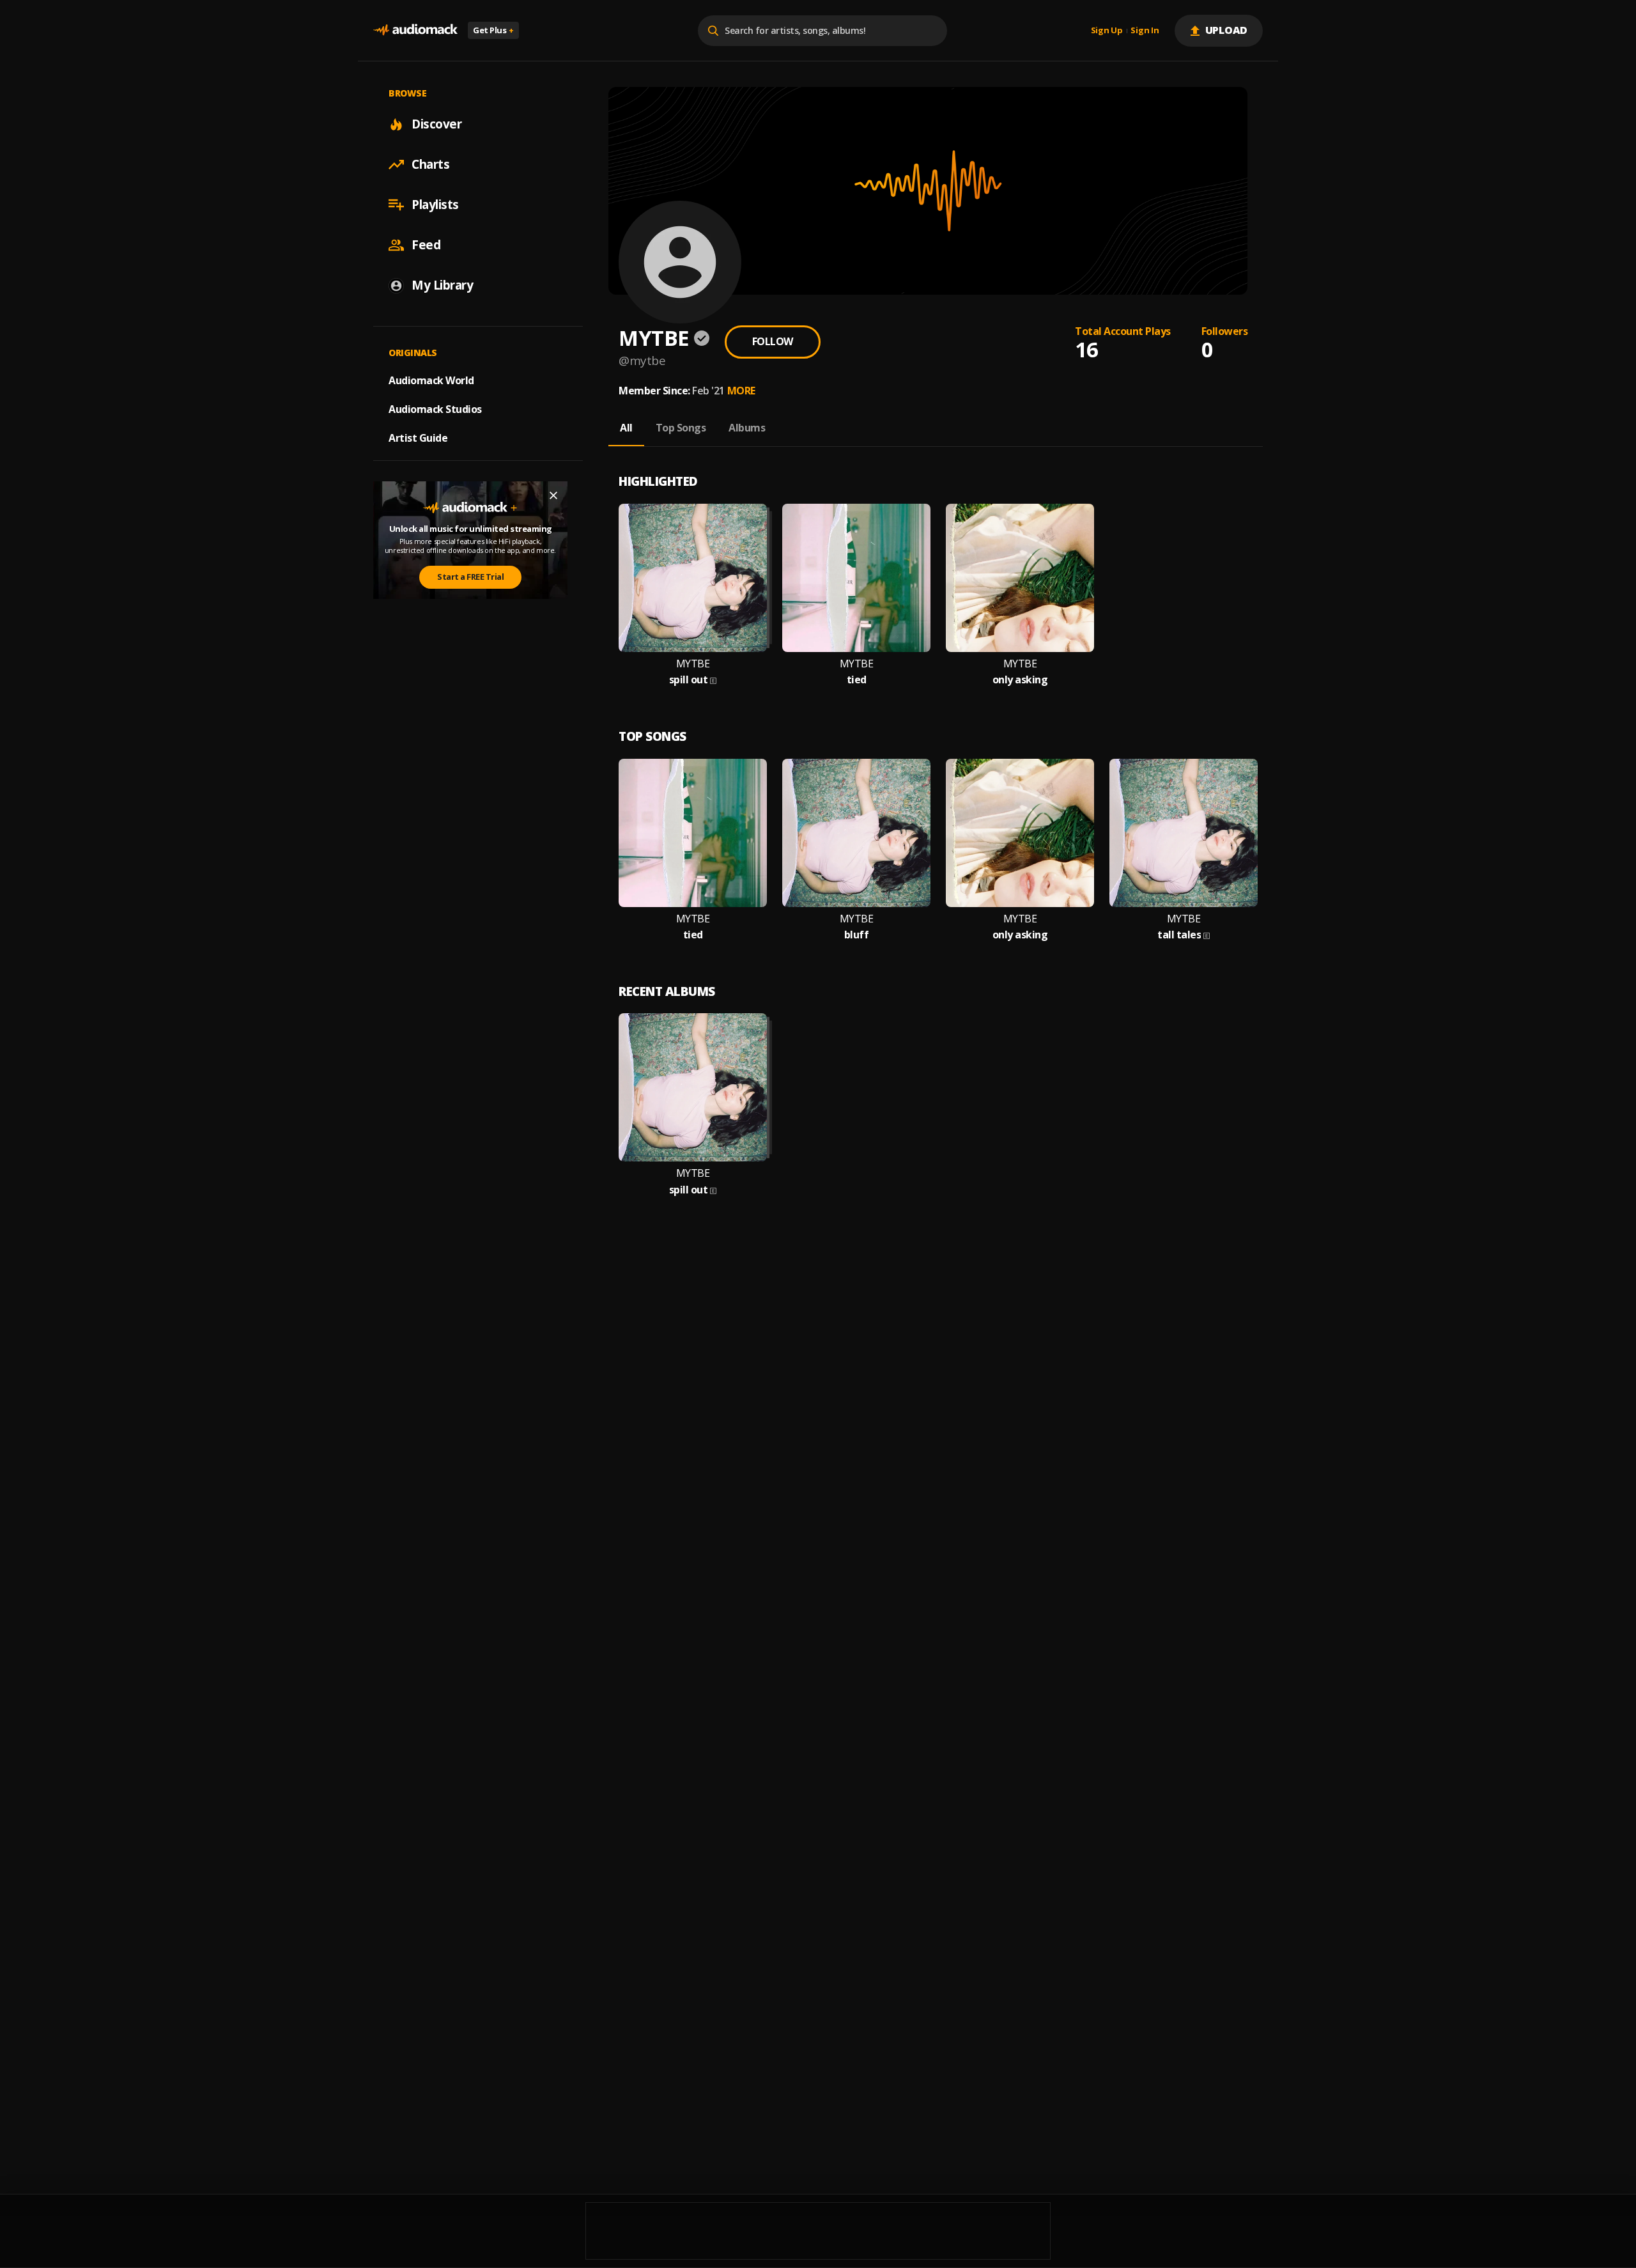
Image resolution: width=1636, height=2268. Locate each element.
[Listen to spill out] (693, 578)
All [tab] (626, 428)
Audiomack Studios (435, 409)
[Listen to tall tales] (1184, 833)
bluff (857, 935)
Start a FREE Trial (470, 577)
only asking (1020, 680)
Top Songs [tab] (681, 428)
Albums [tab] (747, 428)
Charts (430, 164)
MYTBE (693, 664)
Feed (426, 245)
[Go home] (415, 30)
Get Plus (493, 30)
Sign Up (1107, 31)
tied (857, 680)
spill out (689, 680)
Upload (1227, 30)
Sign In (1145, 31)
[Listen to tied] (856, 578)
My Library (442, 285)
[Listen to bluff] (856, 833)
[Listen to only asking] (1020, 578)
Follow (773, 341)
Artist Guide (418, 438)
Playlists (435, 205)
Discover (436, 124)
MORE (741, 391)
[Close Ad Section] (553, 495)
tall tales (1179, 935)
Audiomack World (431, 380)
